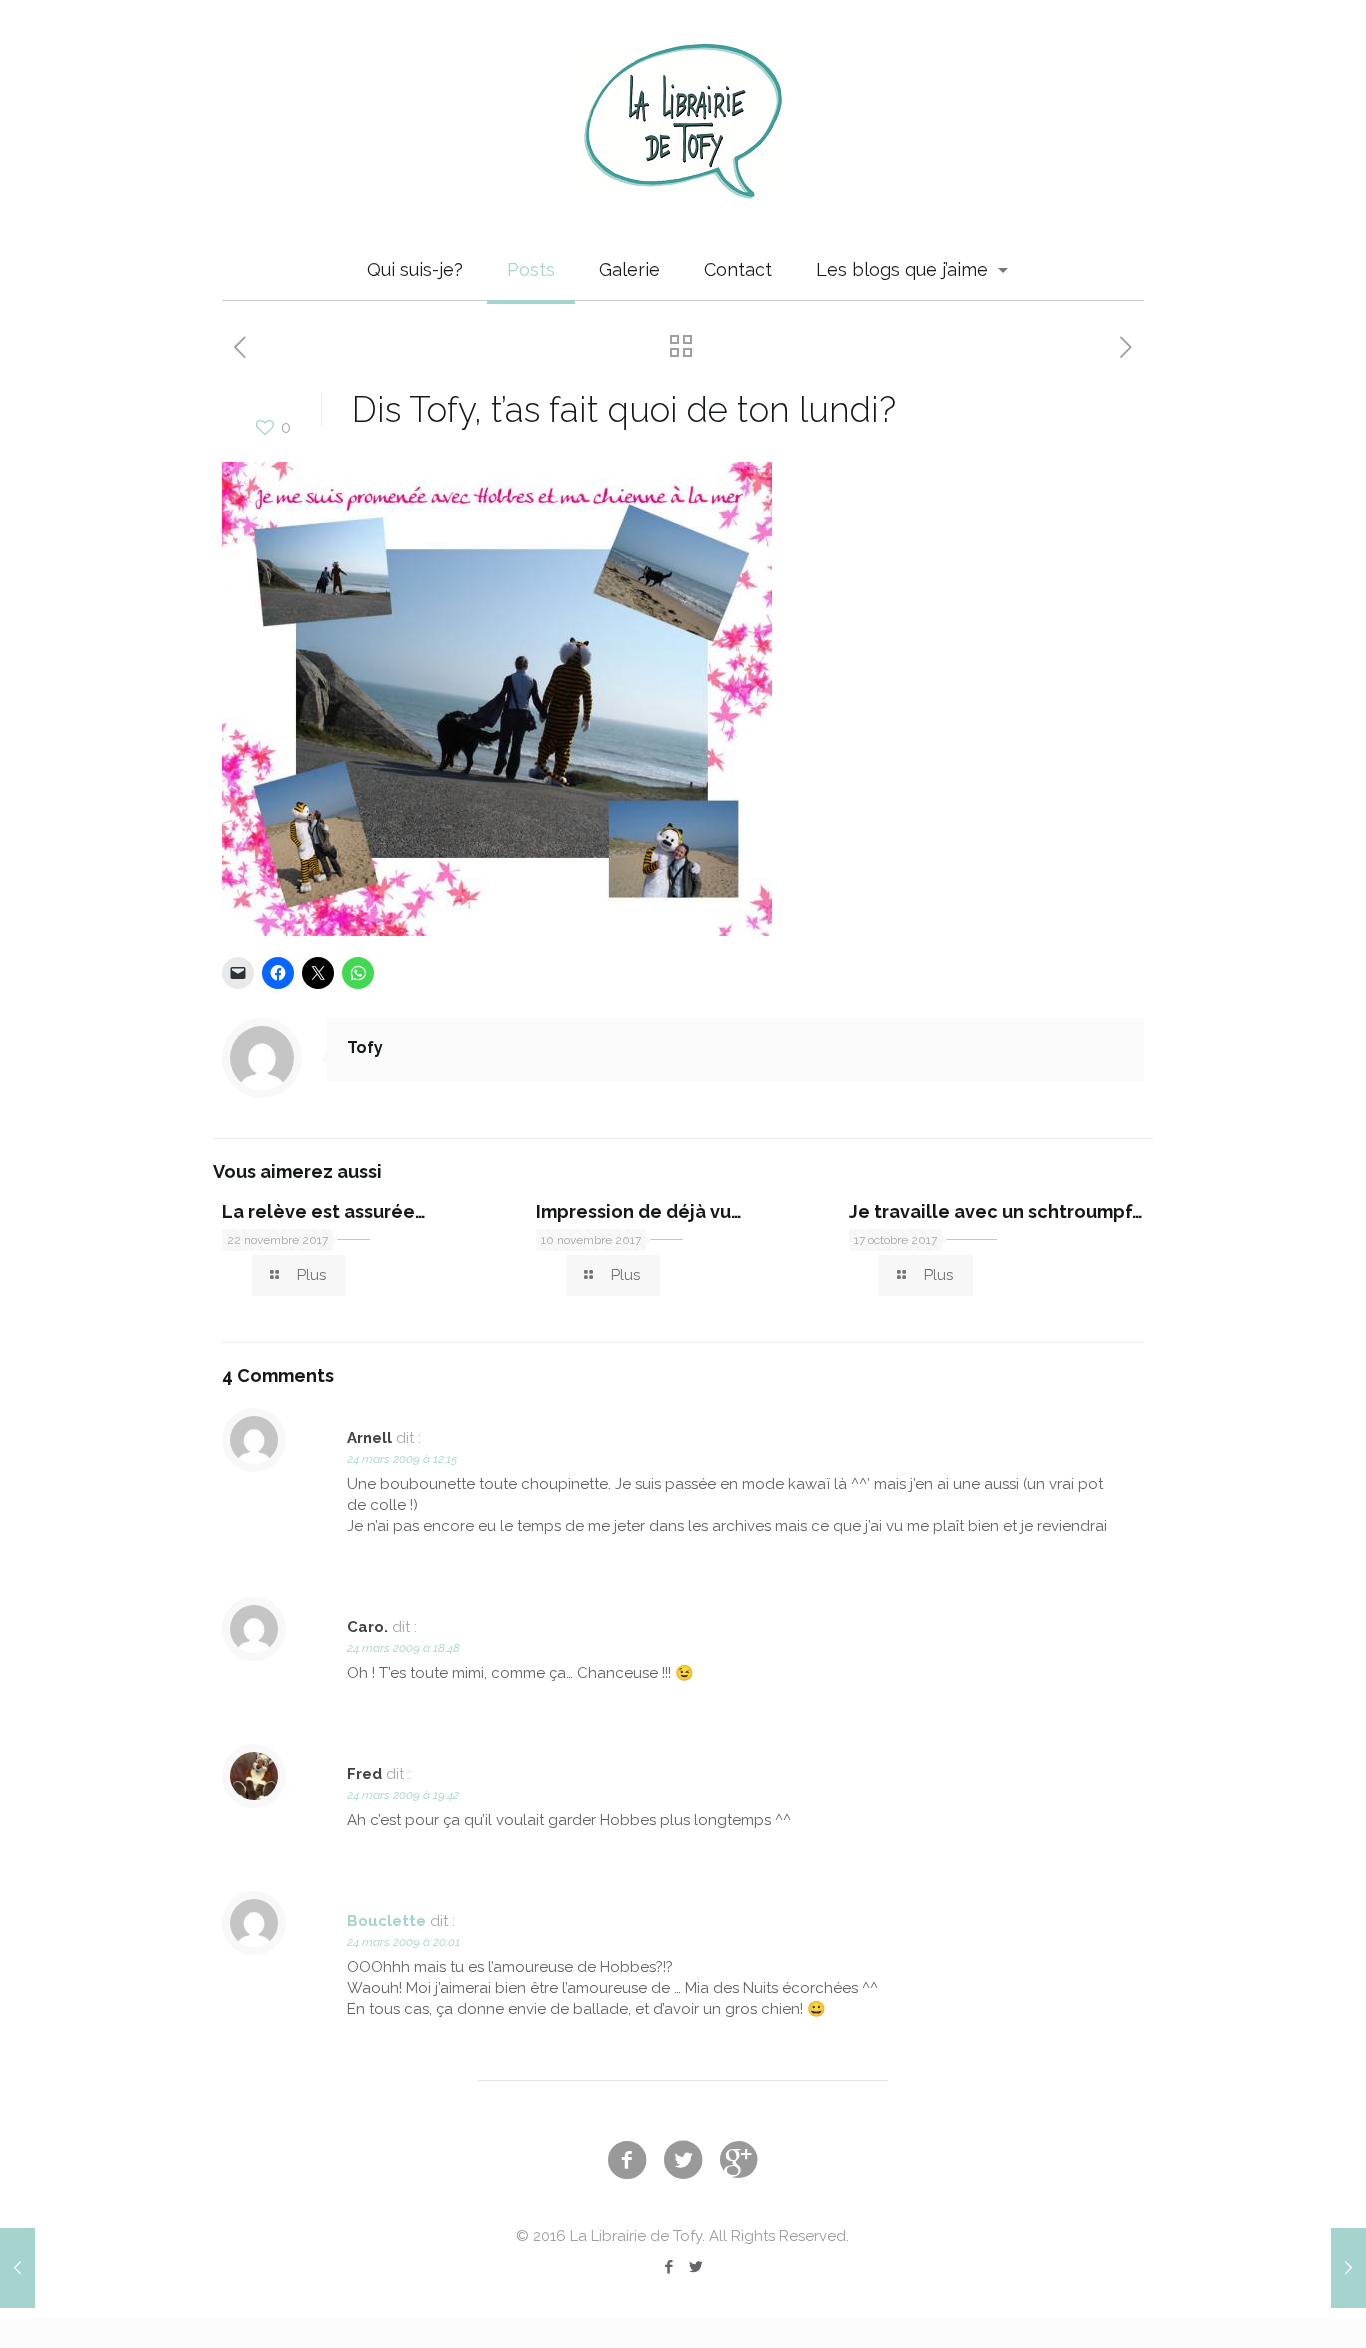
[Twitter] (696, 2267)
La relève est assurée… (324, 1211)
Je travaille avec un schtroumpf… (996, 1211)
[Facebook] (669, 2267)
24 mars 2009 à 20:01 (403, 1942)
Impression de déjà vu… (639, 1211)
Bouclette (386, 1921)
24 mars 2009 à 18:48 (403, 1648)
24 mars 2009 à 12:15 (402, 1459)
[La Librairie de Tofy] (683, 120)
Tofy (365, 1047)
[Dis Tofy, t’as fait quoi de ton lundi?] (497, 931)
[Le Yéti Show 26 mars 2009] (1348, 2268)
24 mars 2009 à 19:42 (403, 1795)
